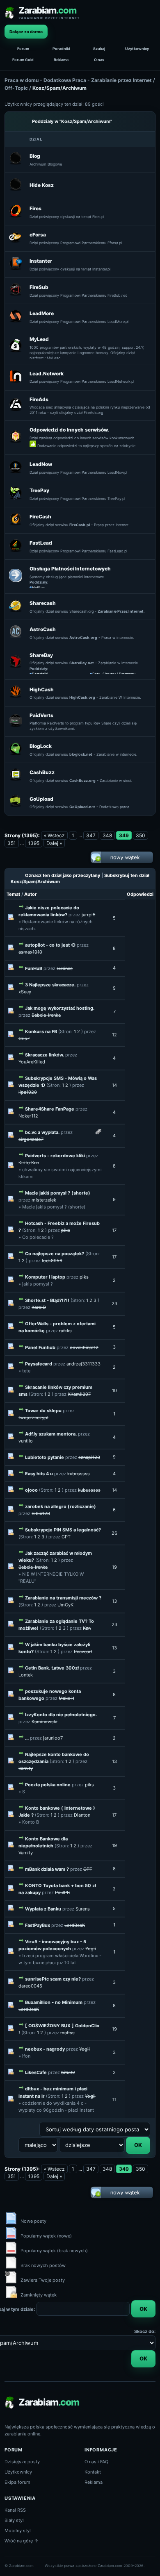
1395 (34, 843)
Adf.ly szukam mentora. (51, 1434)
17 (114, 1230)
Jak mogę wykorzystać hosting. (60, 1008)
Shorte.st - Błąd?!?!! (47, 1300)
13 (114, 1601)
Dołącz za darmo (26, 32)
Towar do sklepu (43, 1411)
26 (114, 1533)
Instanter (41, 261)
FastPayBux (38, 1925)
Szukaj (99, 49)
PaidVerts (41, 715)
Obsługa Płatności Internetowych (70, 569)
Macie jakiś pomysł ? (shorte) (58, 1193)
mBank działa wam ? (47, 1869)
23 (114, 1304)
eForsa (38, 235)
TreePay (39, 490)
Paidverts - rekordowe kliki (55, 1156)
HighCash (42, 689)
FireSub (39, 287)
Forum (23, 49)
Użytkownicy (137, 49)
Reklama (61, 60)
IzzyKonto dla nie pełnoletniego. (61, 1715)
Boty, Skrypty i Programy (114, 674)
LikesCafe (36, 2072)
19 (114, 1567)
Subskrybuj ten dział (127, 875)
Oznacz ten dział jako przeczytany (63, 875)
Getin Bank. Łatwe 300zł (52, 1668)
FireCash (40, 517)
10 (114, 1390)
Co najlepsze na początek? (55, 1254)
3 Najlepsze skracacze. (50, 985)
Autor (31, 894)
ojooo (31, 1490)
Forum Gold (23, 60)
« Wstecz (54, 835)
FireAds (39, 399)
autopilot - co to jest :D (50, 945)
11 (114, 2099)
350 (141, 835)
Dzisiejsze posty (22, 2462)
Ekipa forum (17, 2482)
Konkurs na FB (41, 1031)
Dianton (82, 1815)
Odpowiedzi (140, 894)
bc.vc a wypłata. (42, 1132)
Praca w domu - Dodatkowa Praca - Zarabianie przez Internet (78, 80)
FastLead (41, 543)
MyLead (39, 339)
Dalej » (54, 843)
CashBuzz (42, 772)
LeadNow (41, 464)
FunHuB (34, 968)
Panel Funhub (40, 1347)
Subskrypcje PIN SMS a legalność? (63, 1530)
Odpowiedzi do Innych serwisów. (69, 430)
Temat (13, 894)
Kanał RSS (15, 2510)
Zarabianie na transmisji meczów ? (63, 1598)
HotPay (38, 587)
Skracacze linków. (45, 1055)
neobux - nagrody (45, 2049)
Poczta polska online (48, 1785)
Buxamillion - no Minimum (54, 2002)
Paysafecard (39, 1364)
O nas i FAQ (96, 2462)
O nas (99, 60)
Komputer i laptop (45, 1277)
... (27, 1738)
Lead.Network (47, 374)
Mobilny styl (18, 2531)
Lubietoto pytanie (45, 1457)
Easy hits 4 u (39, 1474)
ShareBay (41, 655)
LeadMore (42, 313)
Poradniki (61, 49)
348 (107, 835)
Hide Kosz (42, 185)
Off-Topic (16, 88)
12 (114, 1035)
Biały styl (14, 2520)
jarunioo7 (53, 1738)
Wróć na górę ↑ (22, 2541)
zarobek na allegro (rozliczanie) (61, 1506)
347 (91, 835)
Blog (35, 156)
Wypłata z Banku (43, 1909)
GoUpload (41, 799)
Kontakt (93, 2472)
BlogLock (41, 746)
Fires (35, 208)
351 (12, 843)
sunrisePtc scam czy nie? (53, 1979)
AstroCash (43, 629)
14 (114, 1085)
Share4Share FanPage (50, 1109)
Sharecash (43, 603)
